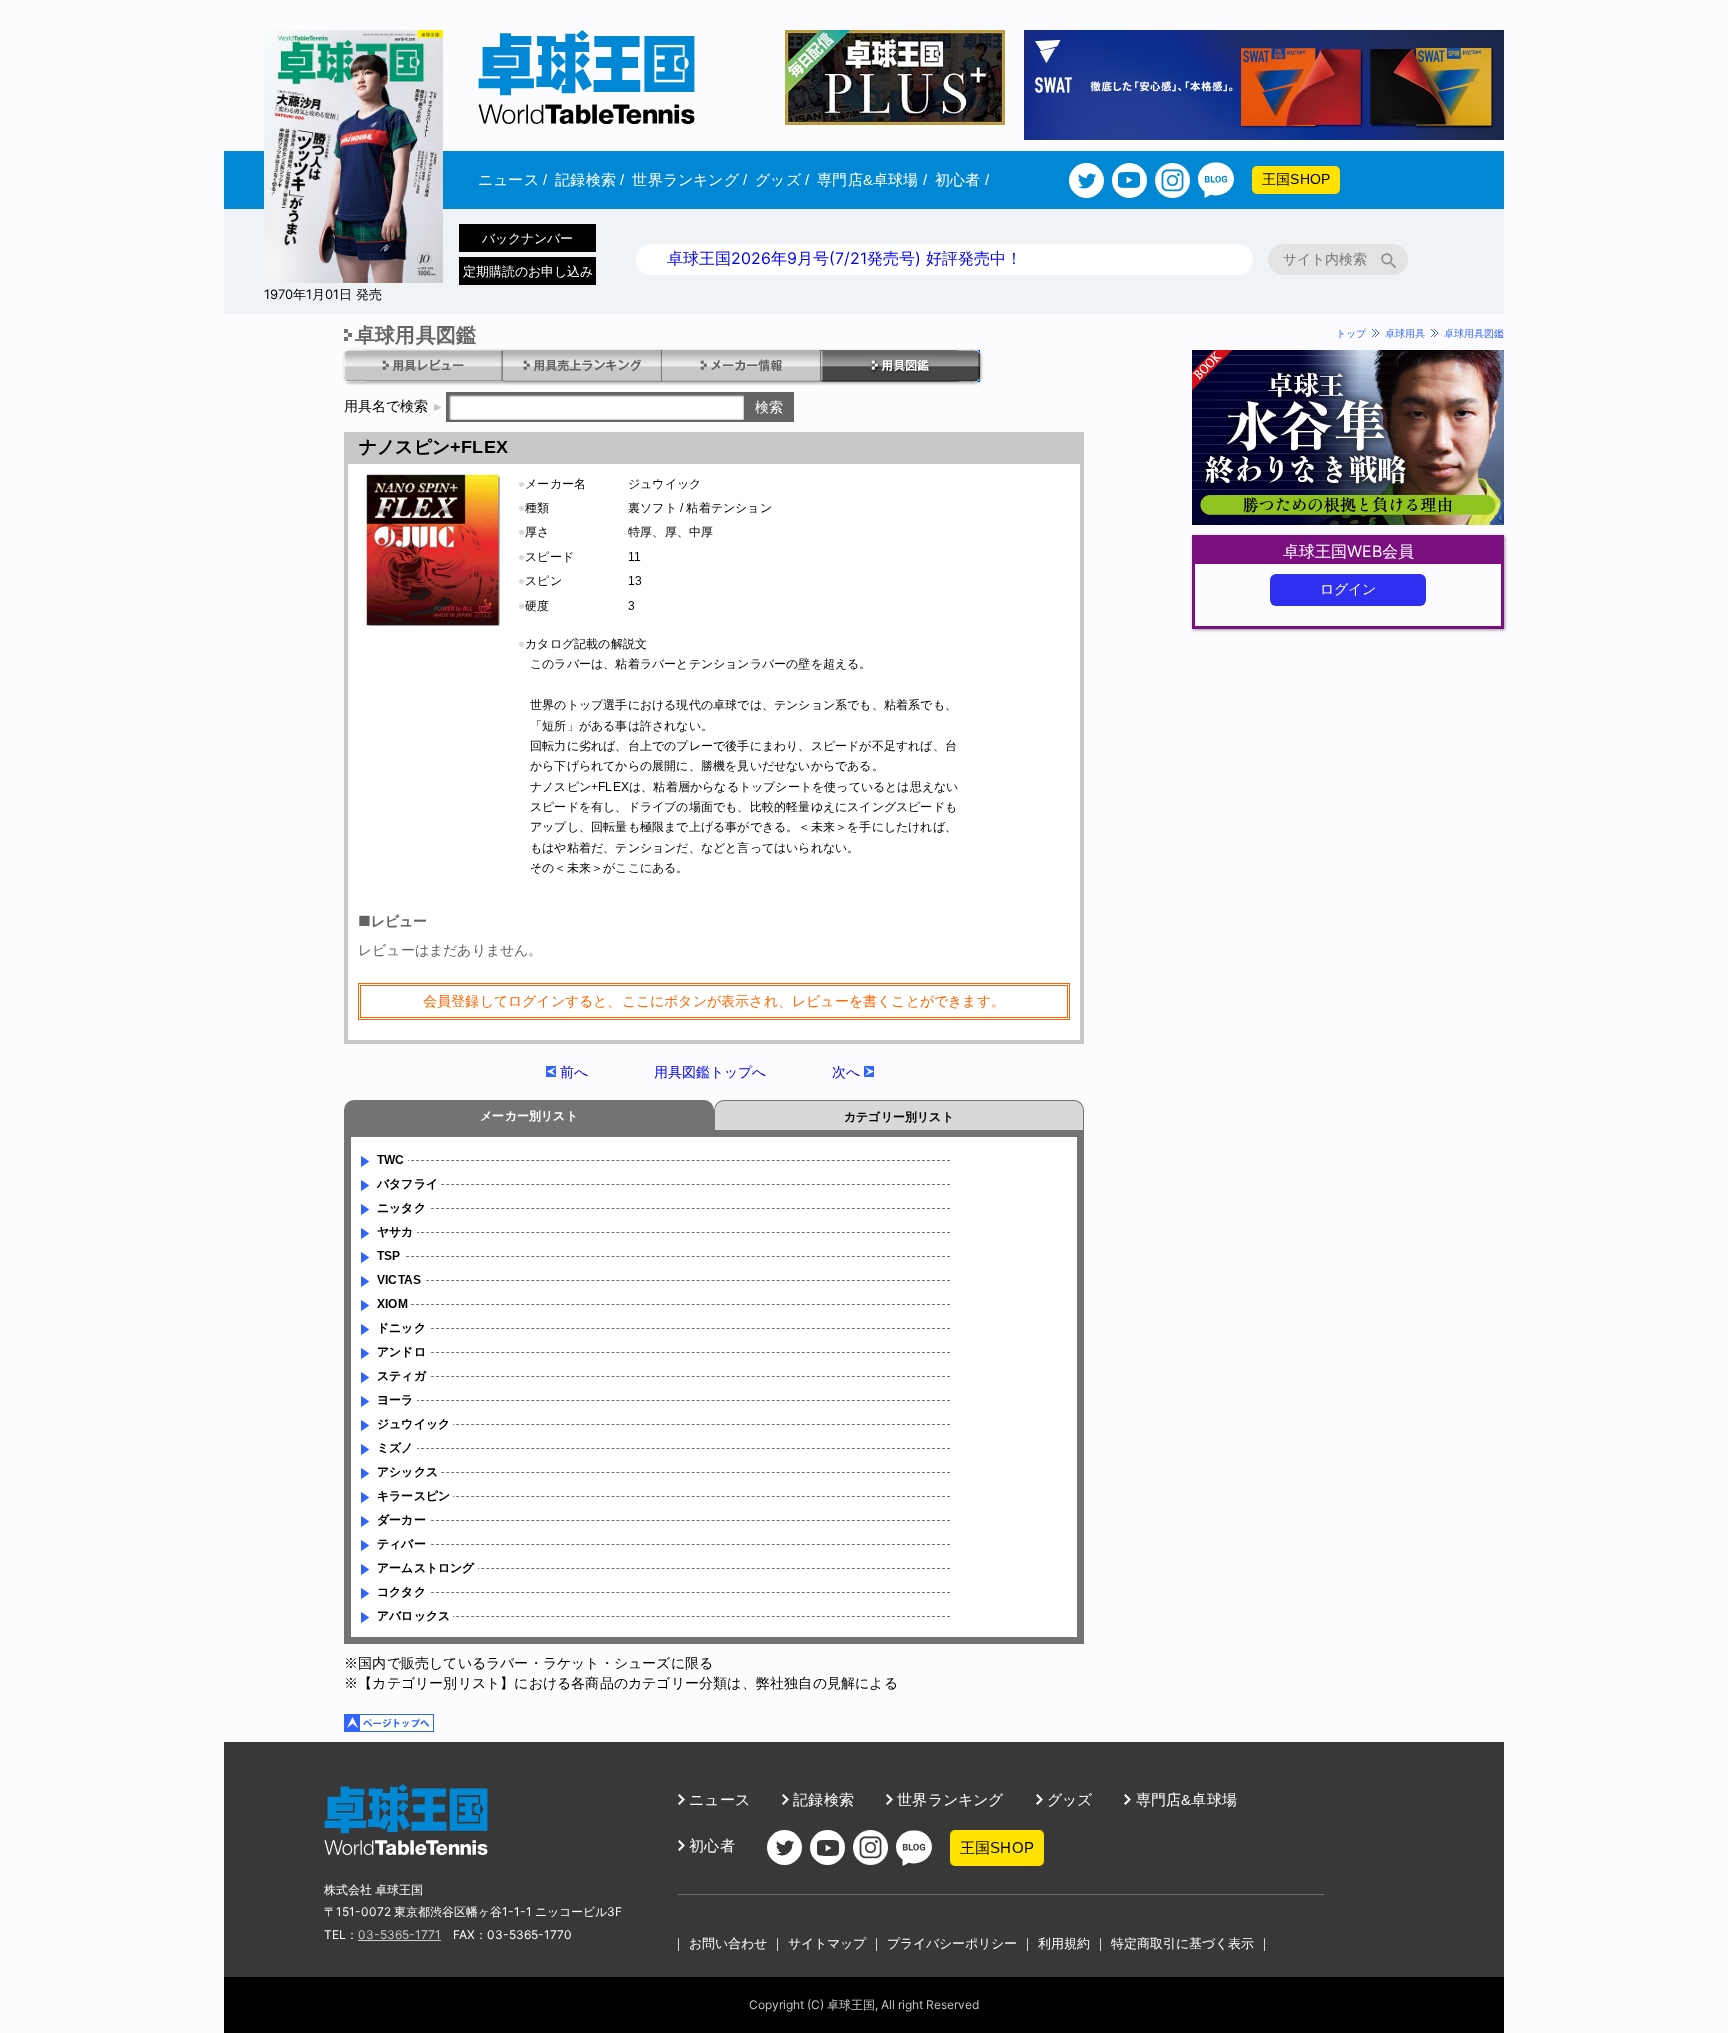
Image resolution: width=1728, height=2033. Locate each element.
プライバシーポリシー (952, 1943)
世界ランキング (689, 179)
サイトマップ (827, 1943)
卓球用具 (1405, 333)
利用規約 (1064, 1943)
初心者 (962, 179)
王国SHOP (1296, 179)
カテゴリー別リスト (899, 1117)
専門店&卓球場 (872, 179)
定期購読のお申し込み (528, 271)
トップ (1351, 333)
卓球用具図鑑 (1474, 333)
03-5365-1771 (399, 1934)
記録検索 (589, 179)
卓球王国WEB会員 (1348, 551)
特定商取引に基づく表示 (1182, 1943)
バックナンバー (527, 238)
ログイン (1348, 589)
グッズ (782, 179)
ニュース (512, 179)
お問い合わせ (728, 1943)
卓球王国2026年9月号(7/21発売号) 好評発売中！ (844, 258)
